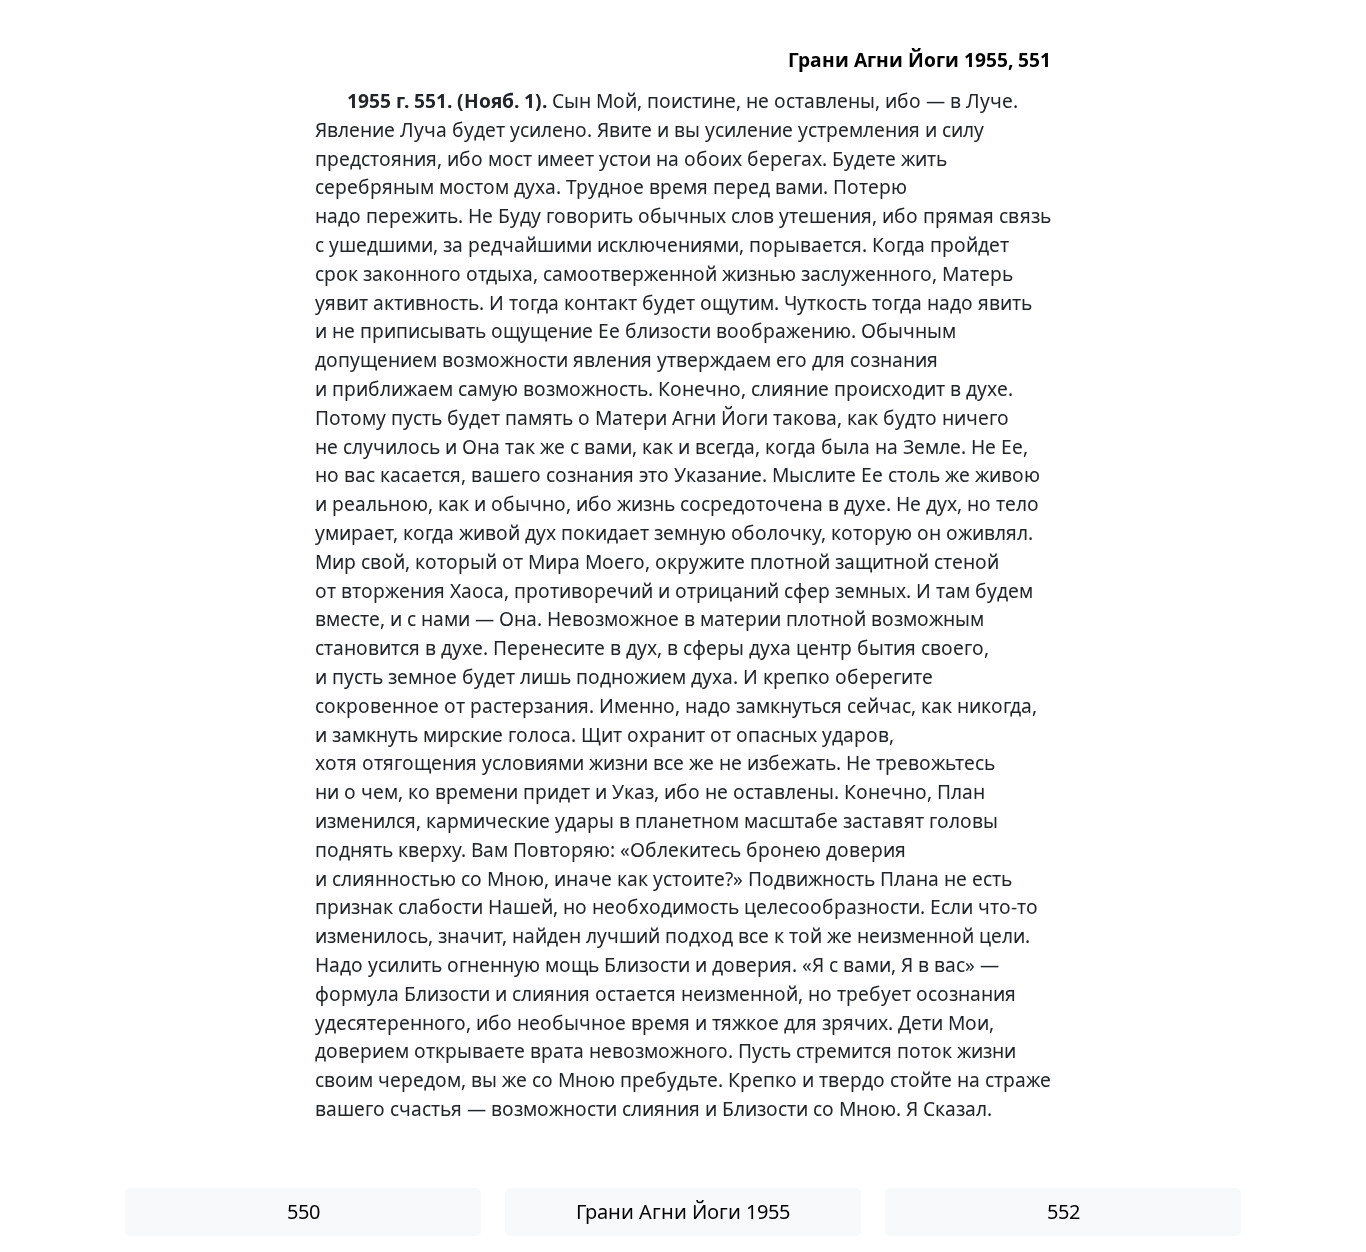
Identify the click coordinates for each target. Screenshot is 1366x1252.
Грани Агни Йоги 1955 (683, 1211)
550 (303, 1211)
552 (1063, 1211)
